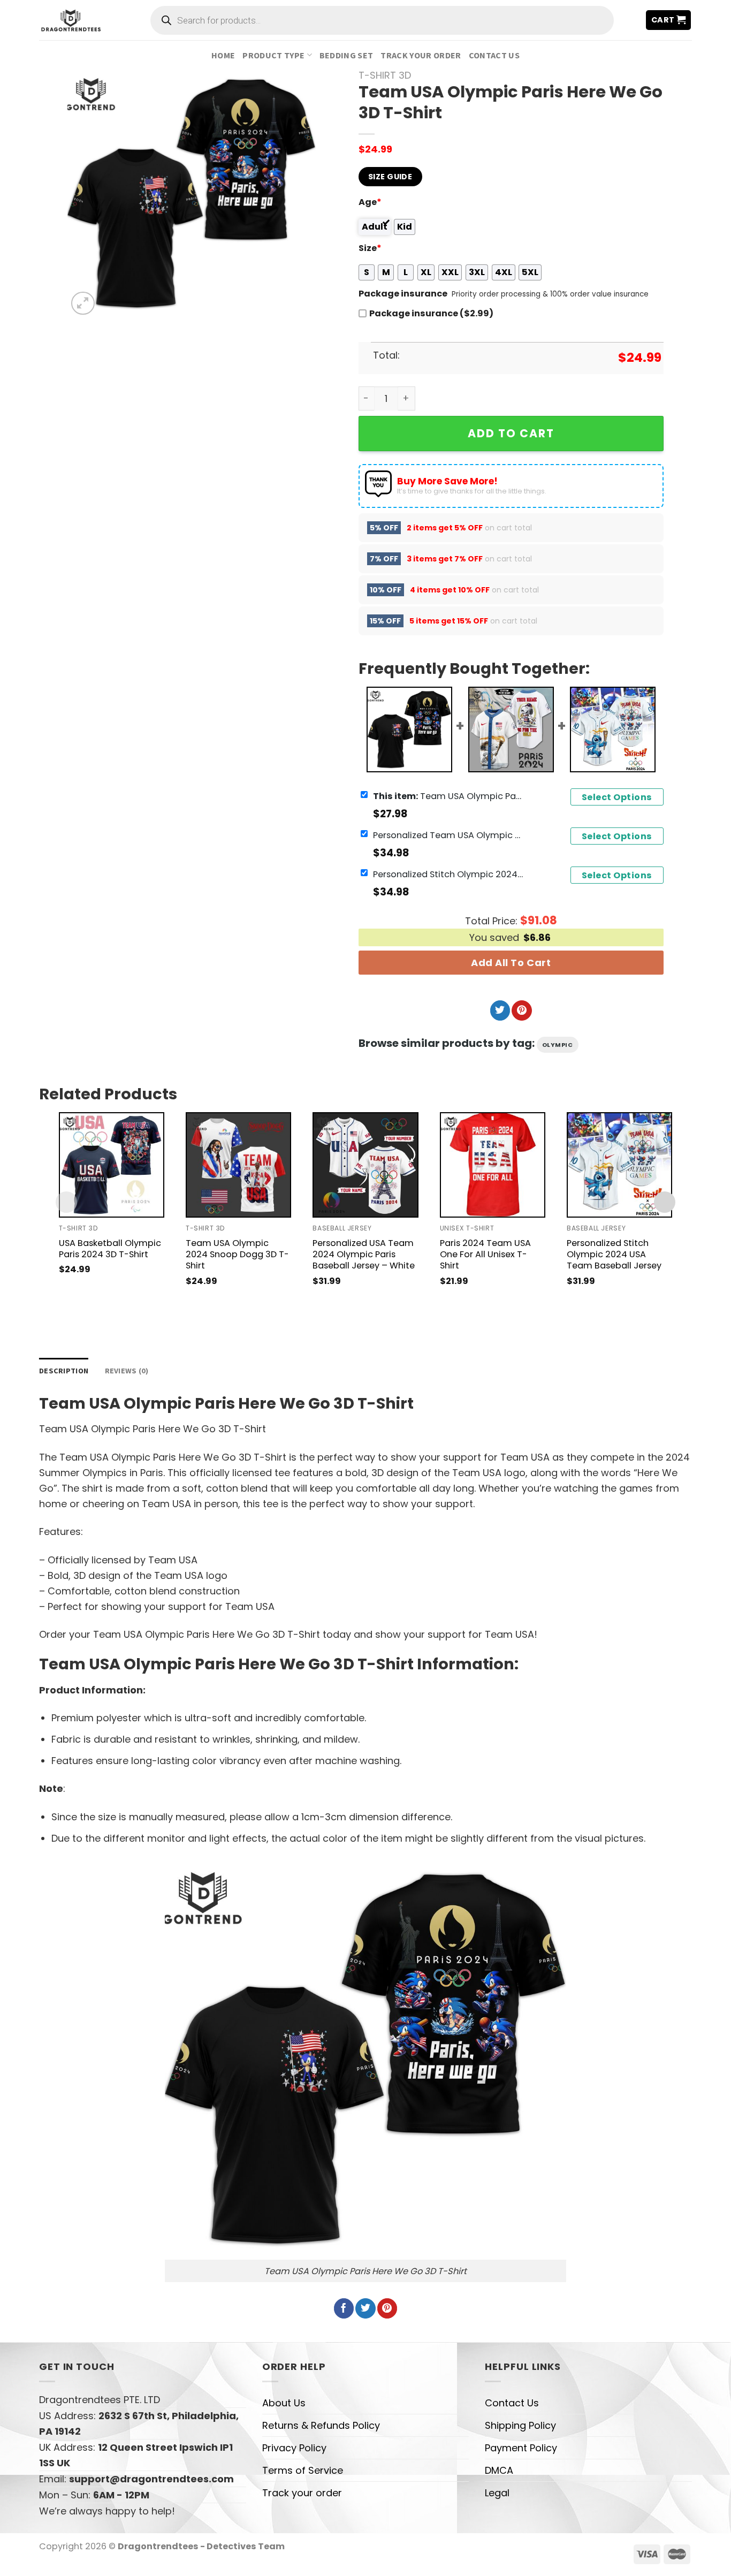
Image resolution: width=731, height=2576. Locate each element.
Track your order (421, 55)
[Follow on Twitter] (500, 1010)
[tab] (64, 1371)
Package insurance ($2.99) (431, 313)
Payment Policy (521, 2448)
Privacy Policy (294, 2448)
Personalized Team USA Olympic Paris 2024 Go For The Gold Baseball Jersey (448, 835)
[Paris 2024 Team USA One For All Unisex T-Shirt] (493, 1165)
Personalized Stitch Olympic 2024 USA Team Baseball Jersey (448, 874)
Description (64, 1371)
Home (223, 55)
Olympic (558, 1045)
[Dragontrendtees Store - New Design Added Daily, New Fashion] (71, 20)
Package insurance (403, 294)
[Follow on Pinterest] (521, 1010)
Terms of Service (303, 2470)
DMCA (499, 2470)
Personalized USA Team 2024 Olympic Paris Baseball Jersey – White (364, 1254)
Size (370, 248)
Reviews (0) (127, 1371)
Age (370, 202)
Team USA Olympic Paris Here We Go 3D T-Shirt (448, 796)
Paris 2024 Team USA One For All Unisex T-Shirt (485, 1254)
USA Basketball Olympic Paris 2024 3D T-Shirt (110, 1249)
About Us (284, 2403)
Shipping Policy (520, 2425)
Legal (497, 2493)
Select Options (617, 797)
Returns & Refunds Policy (321, 2425)
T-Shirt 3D (385, 75)
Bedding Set (347, 55)
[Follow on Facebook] (344, 2308)
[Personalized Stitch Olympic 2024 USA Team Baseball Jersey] (619, 1165)
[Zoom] (83, 303)
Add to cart (511, 433)
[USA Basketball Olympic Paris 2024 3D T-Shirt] (112, 1165)
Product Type (273, 55)
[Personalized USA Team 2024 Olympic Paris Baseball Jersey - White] (365, 1165)
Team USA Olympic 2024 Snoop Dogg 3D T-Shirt (237, 1254)
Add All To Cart (511, 963)
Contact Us (494, 55)
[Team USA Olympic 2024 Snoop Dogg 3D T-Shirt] (238, 1165)
